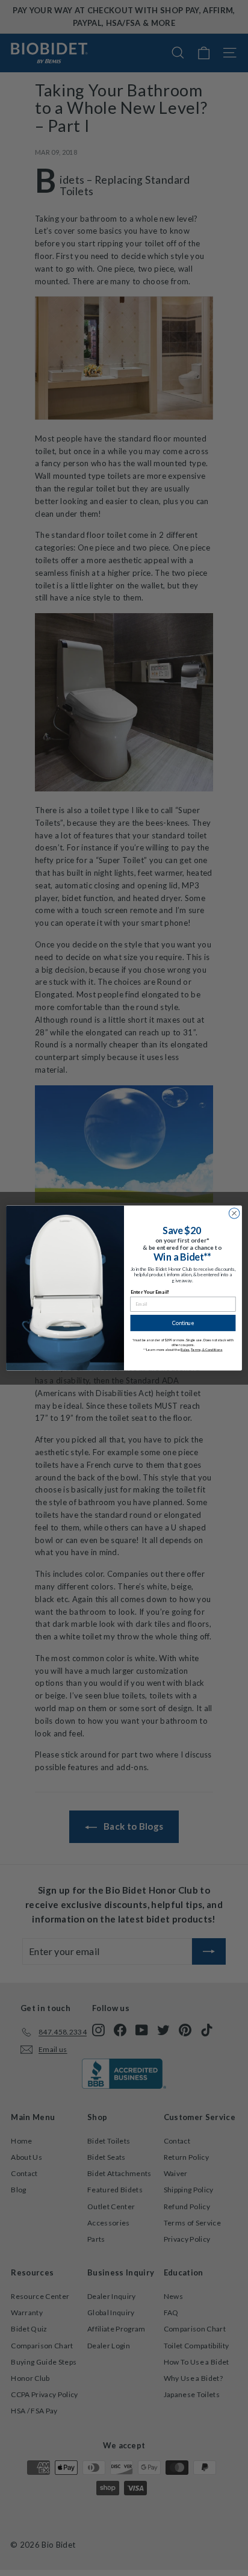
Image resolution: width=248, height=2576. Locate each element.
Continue (183, 1323)
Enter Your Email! (150, 1292)
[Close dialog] (234, 1214)
